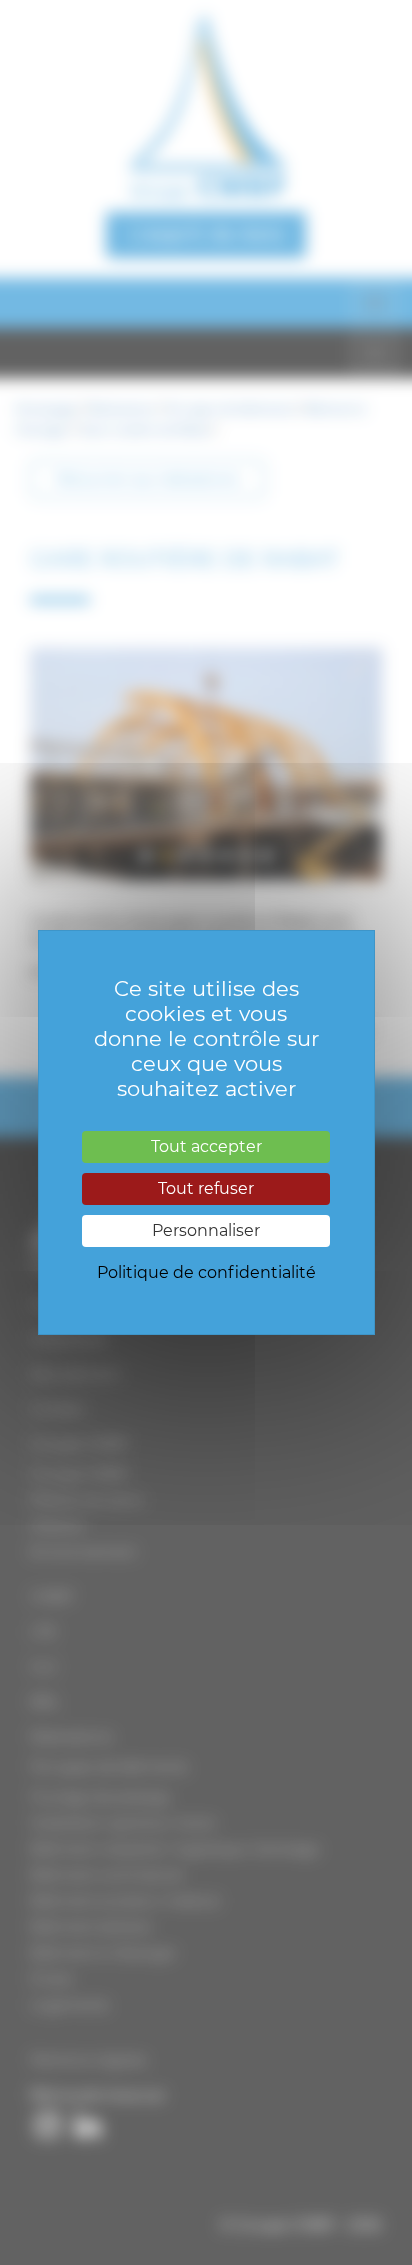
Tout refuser (206, 1188)
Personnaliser (206, 1230)
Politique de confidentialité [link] (206, 1272)
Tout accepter (206, 1146)
